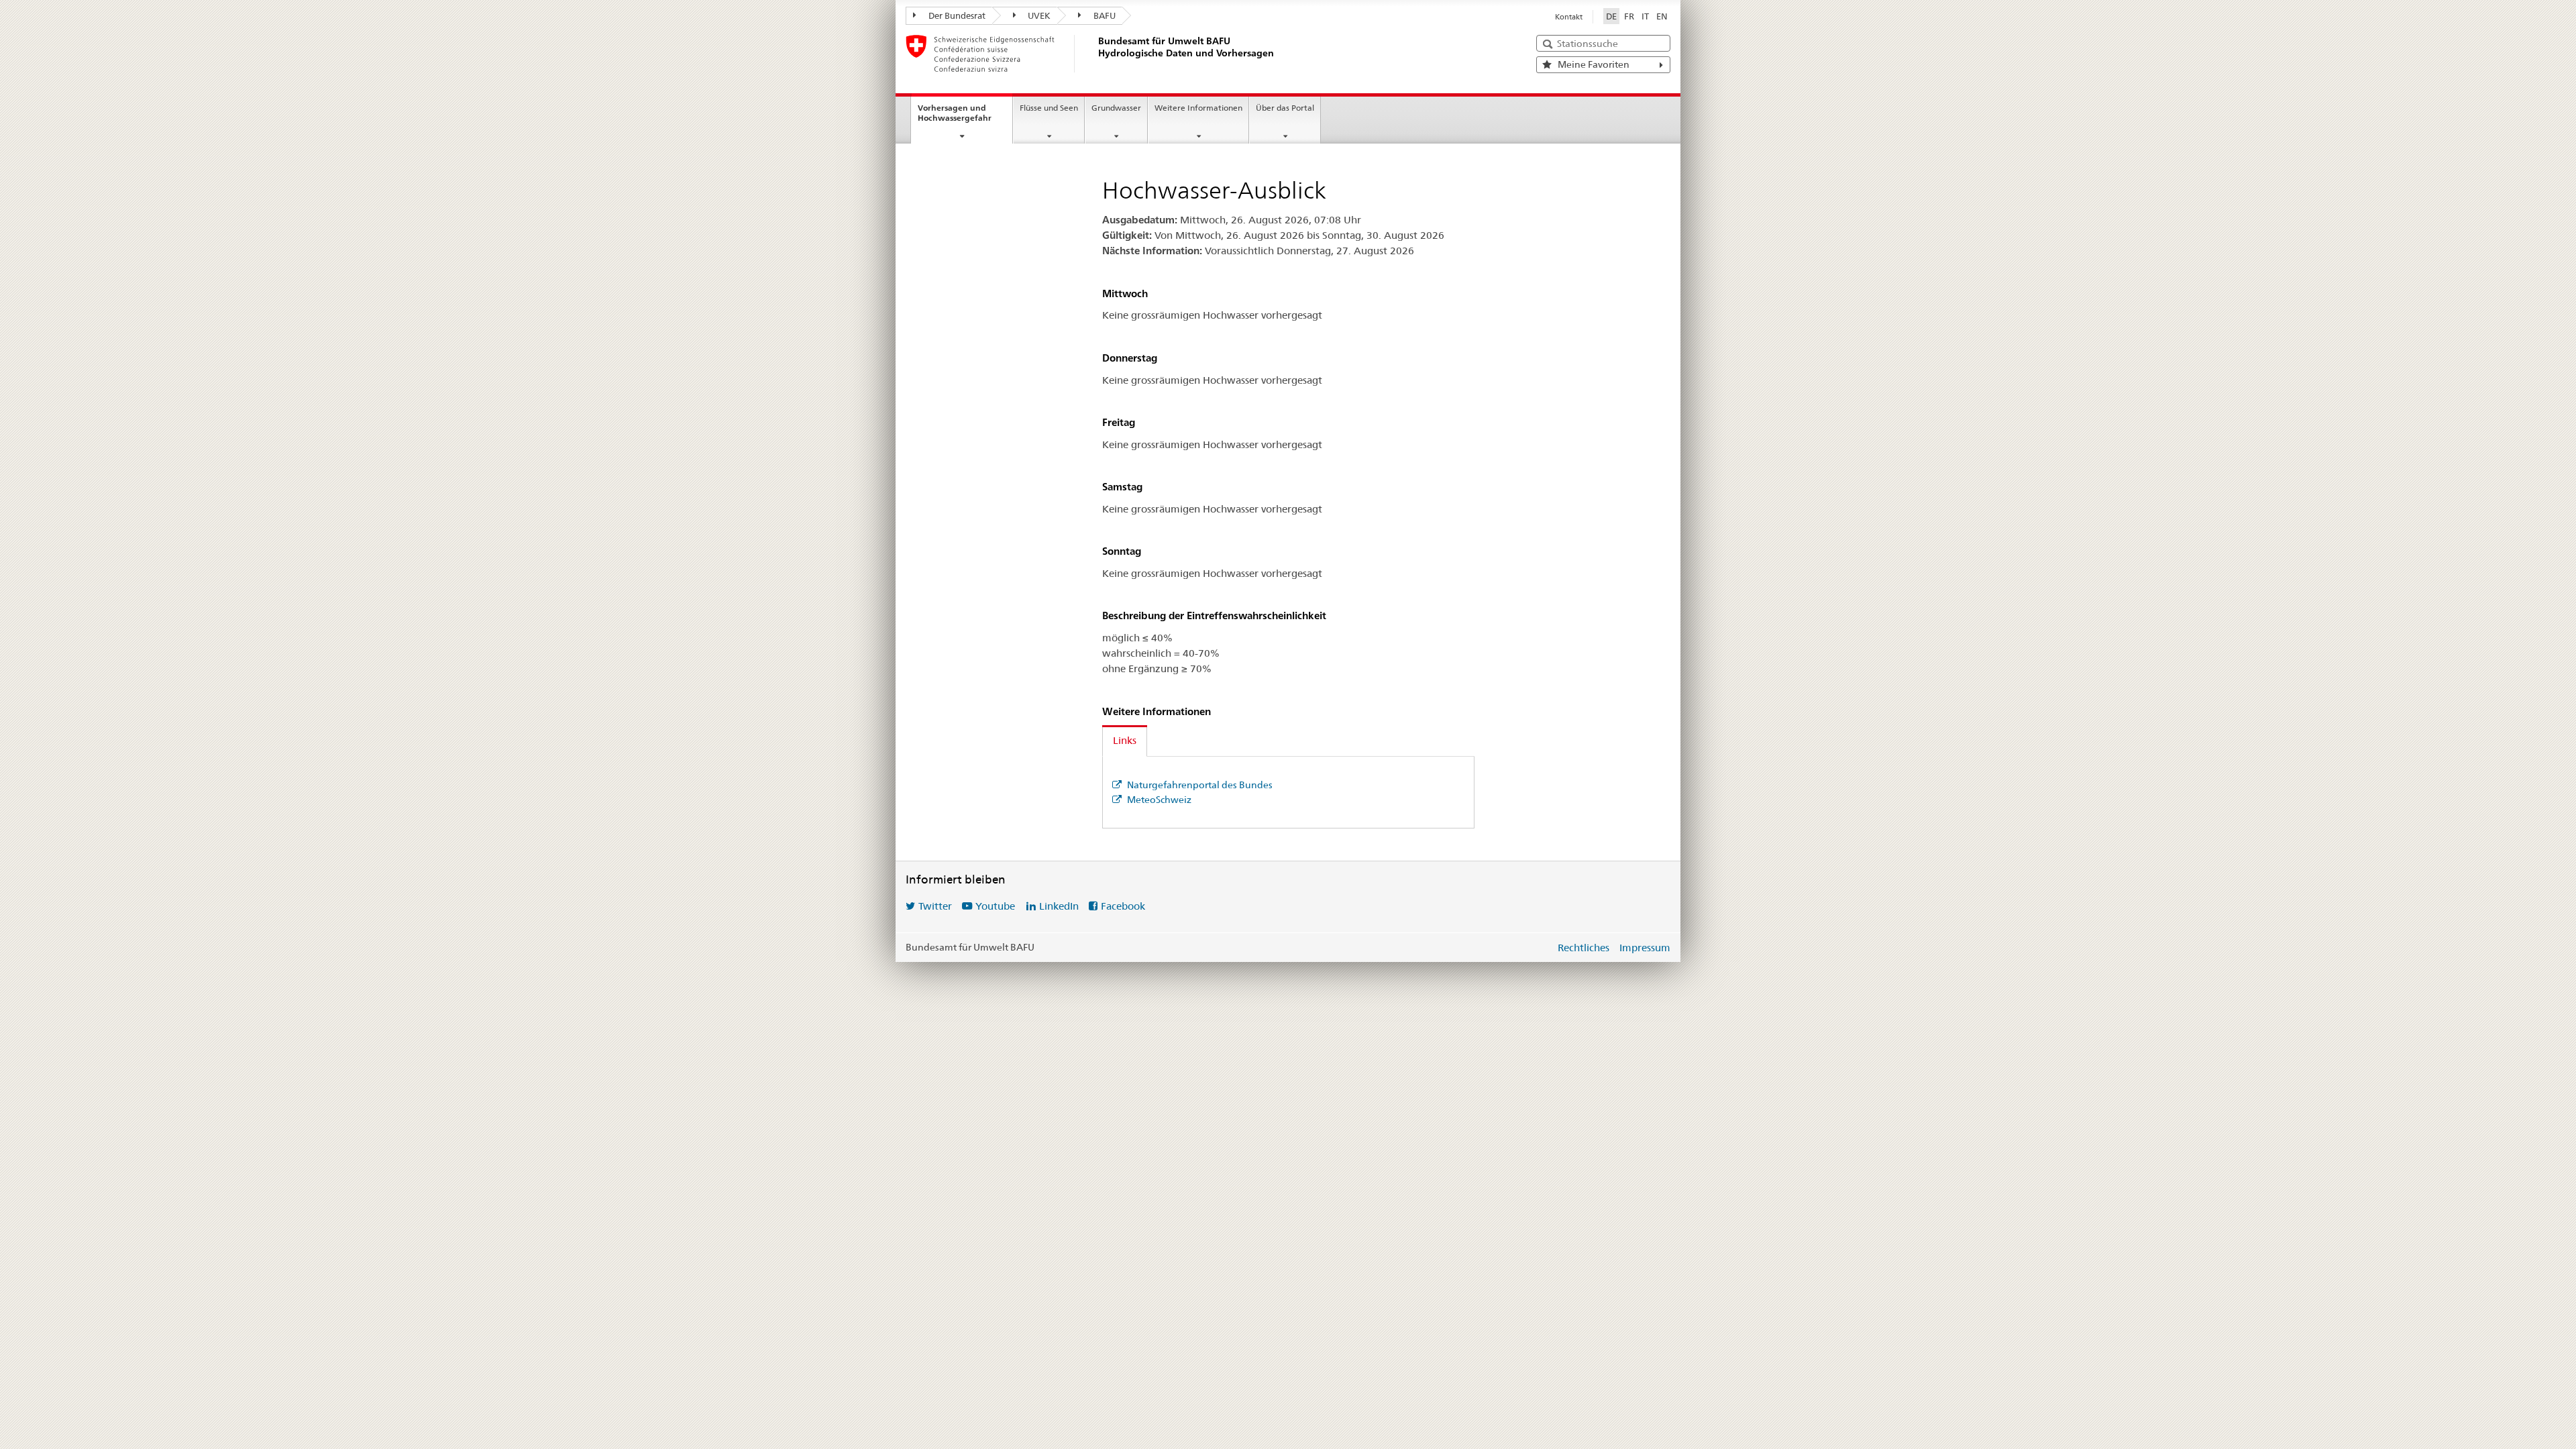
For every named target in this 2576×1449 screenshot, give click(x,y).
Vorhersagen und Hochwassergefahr (955, 113)
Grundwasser (1116, 108)
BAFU (1104, 15)
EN (1662, 16)
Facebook (1123, 906)
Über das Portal (1285, 108)
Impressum (1645, 948)
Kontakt (1569, 17)
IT (1645, 16)
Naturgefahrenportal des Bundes (1199, 785)
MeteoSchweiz (1158, 800)
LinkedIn (1059, 906)
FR (1629, 16)
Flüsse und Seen (1049, 108)
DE (1611, 16)
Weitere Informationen (1198, 108)
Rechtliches (1584, 948)
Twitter (935, 906)
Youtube (995, 906)
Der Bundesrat (956, 15)
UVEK (1038, 15)
